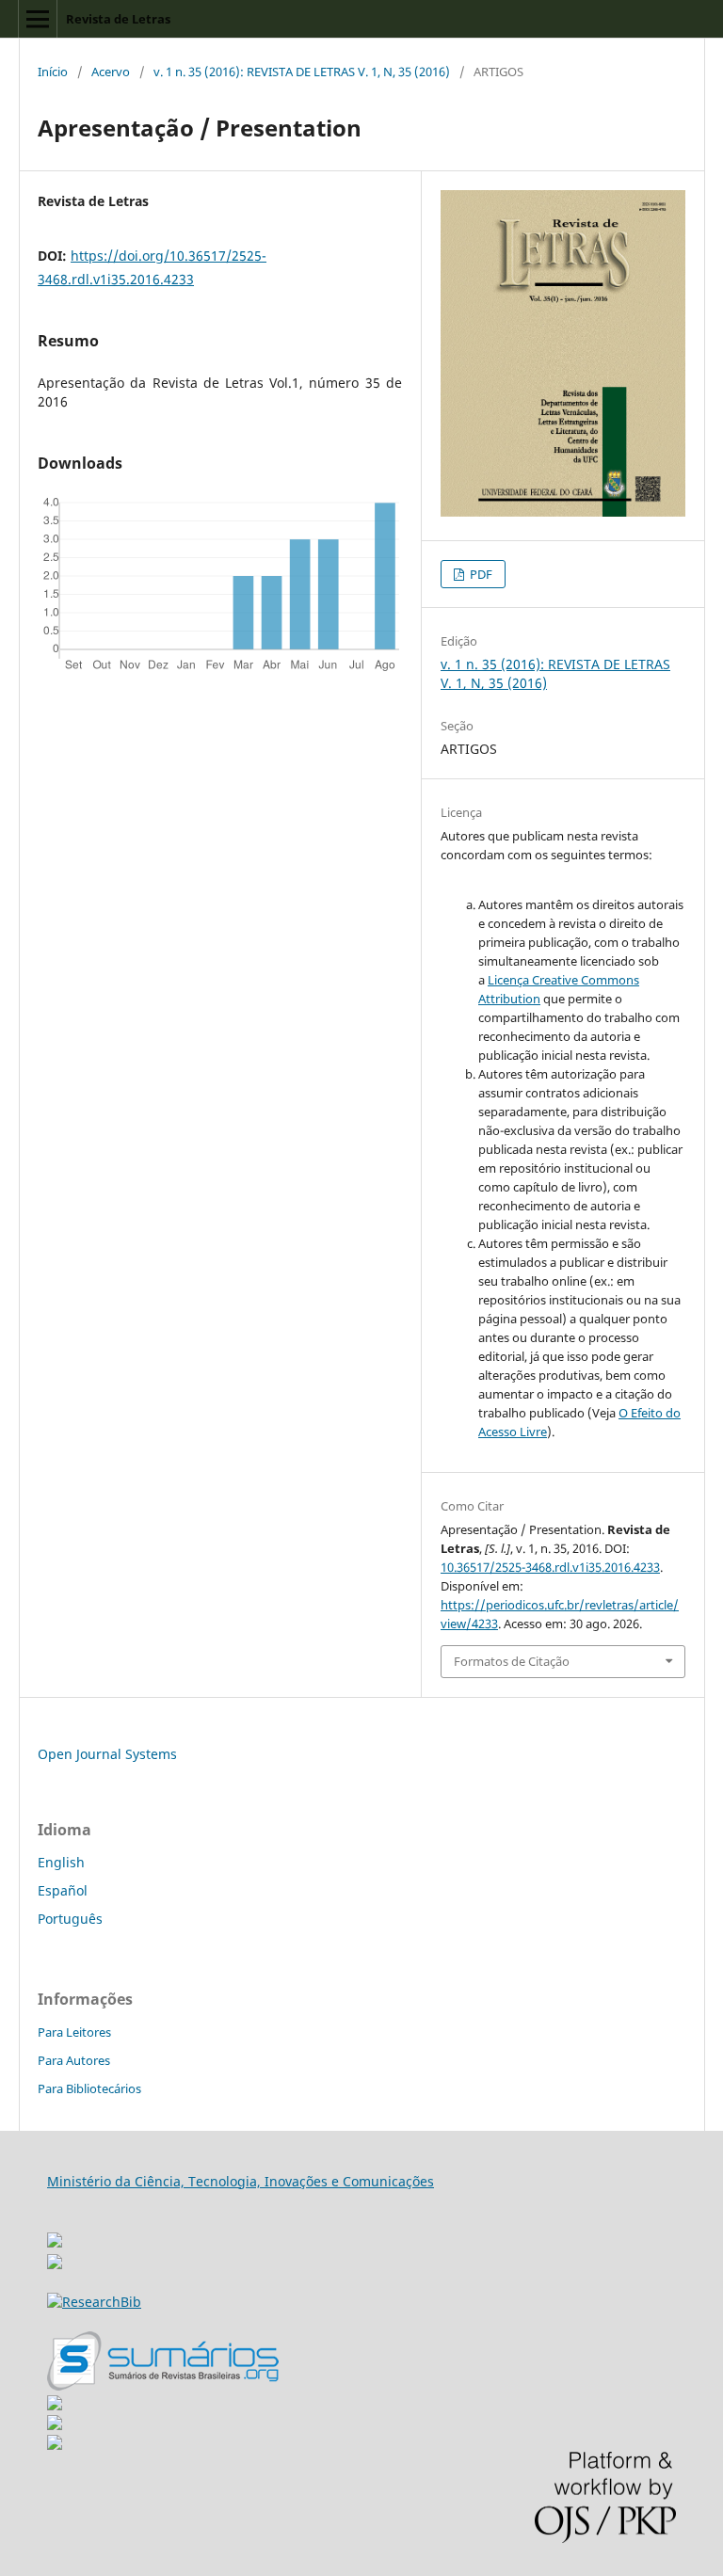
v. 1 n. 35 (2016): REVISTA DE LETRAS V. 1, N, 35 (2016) (302, 72)
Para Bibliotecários (89, 2088)
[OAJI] (55, 2405)
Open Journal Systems (107, 1754)
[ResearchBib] (94, 2302)
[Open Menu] (38, 19)
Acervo (111, 72)
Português (70, 1919)
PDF (480, 574)
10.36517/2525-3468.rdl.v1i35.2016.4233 (550, 1567)
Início (53, 72)
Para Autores (74, 2060)
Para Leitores (74, 2032)
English (61, 1862)
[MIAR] (55, 2235)
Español (63, 1890)
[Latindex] (55, 2445)
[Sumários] (163, 2385)
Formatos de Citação (512, 1661)
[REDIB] (55, 2264)
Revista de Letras (118, 19)
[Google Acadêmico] (55, 2425)
